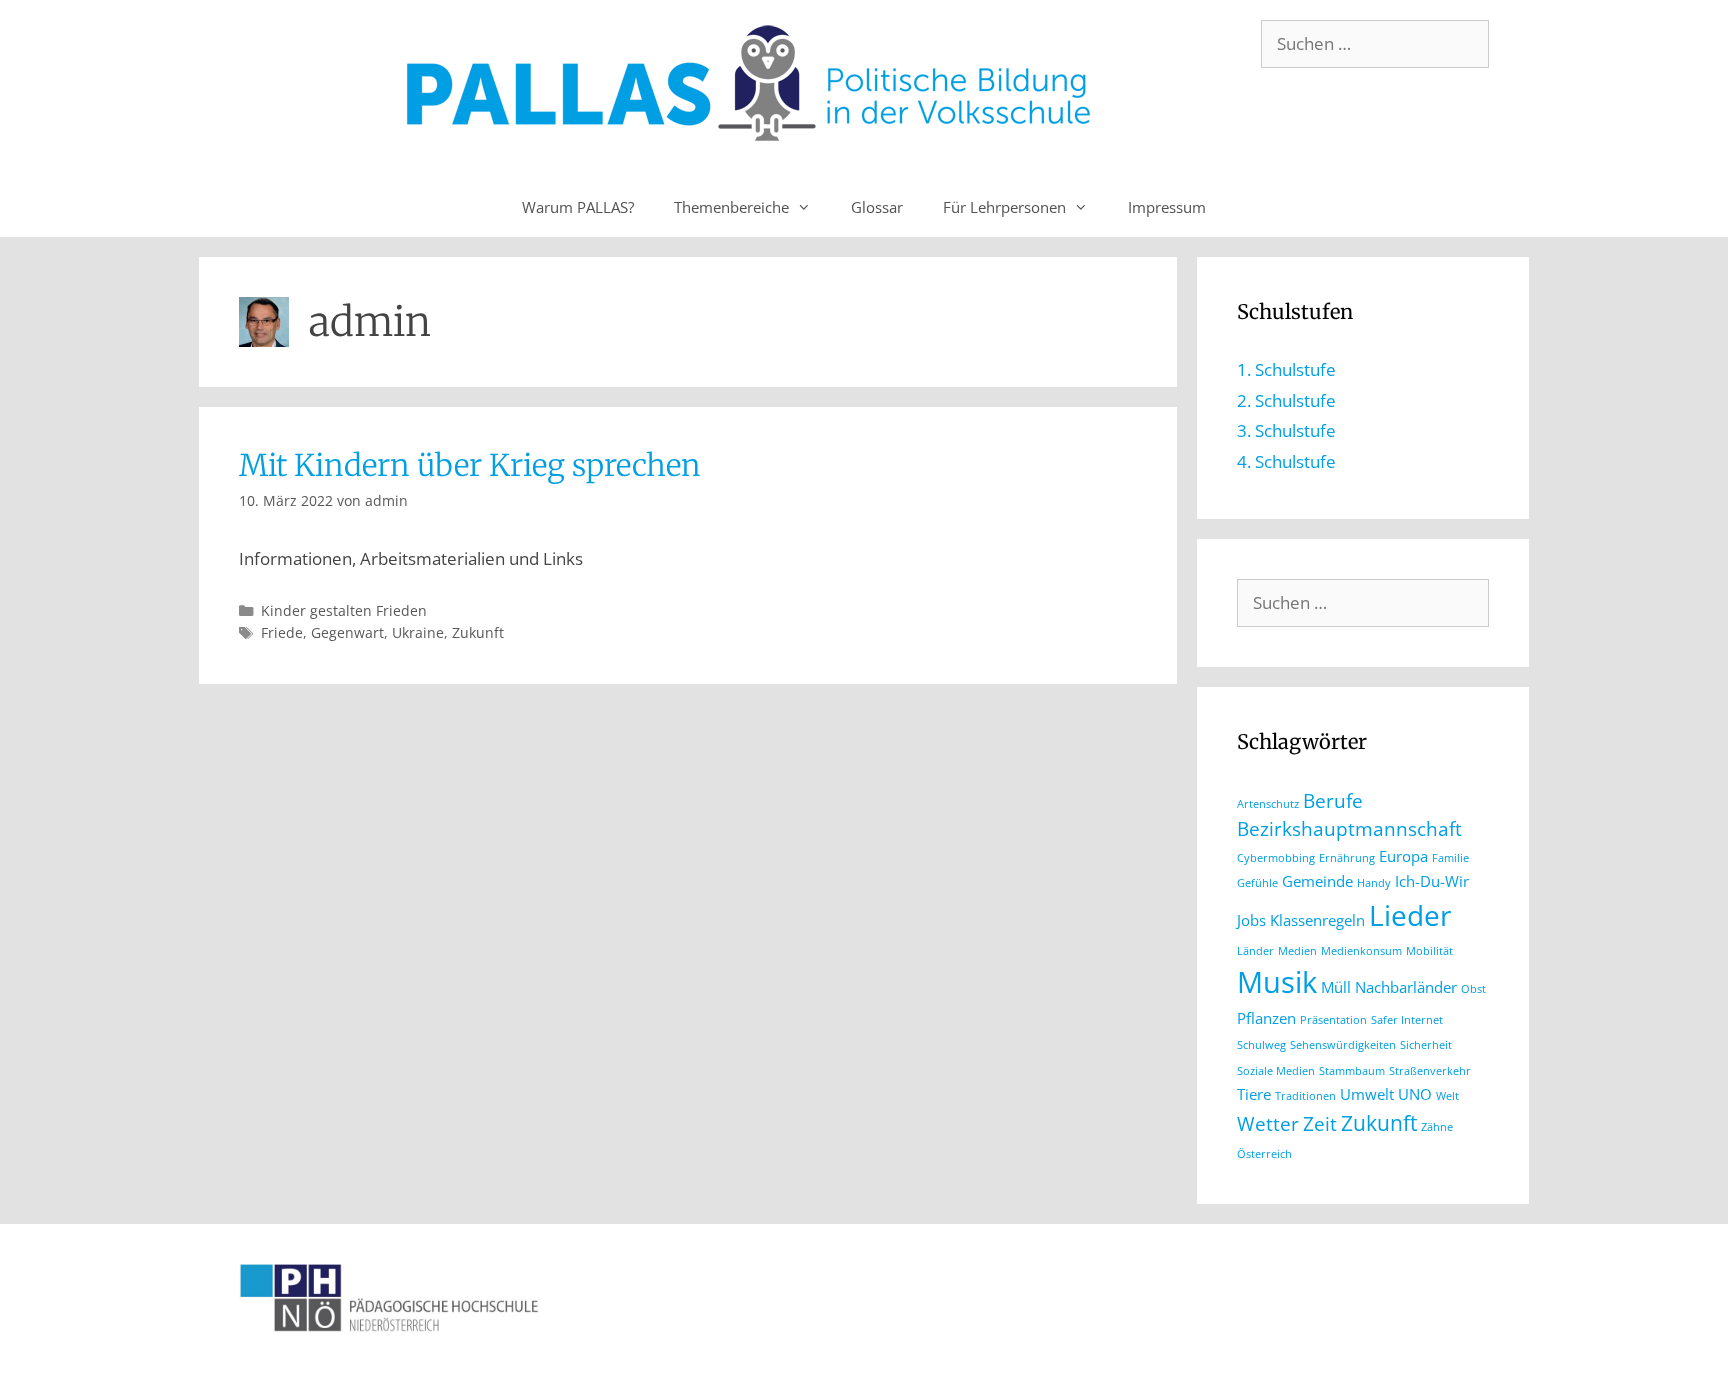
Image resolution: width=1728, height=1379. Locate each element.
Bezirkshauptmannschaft (1349, 828)
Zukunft (478, 632)
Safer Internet (1407, 1020)
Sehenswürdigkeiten (1343, 1045)
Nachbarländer (1406, 987)
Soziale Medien (1276, 1071)
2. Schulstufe (1286, 400)
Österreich (1264, 1154)
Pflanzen (1266, 1018)
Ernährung (1347, 858)
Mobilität (1429, 951)
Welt (1447, 1096)
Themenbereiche (731, 207)
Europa (1403, 856)
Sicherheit (1426, 1045)
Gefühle (1257, 883)
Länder (1255, 951)
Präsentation (1333, 1020)
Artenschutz (1268, 804)
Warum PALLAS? (578, 207)
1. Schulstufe (1286, 369)
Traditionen (1305, 1096)
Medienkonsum (1361, 951)
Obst (1473, 989)
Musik (1277, 982)
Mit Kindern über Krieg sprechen (470, 465)
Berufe (1333, 800)
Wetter (1268, 1123)
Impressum (1167, 207)
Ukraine (418, 632)
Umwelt (1367, 1094)
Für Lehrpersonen (1004, 207)
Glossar (877, 207)
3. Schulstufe (1286, 430)
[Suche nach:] (1375, 43)
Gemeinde (1317, 881)
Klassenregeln (1317, 920)
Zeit (1320, 1123)
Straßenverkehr (1430, 1071)
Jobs (1251, 920)
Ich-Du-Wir (1432, 881)
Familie (1450, 858)
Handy (1374, 883)
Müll (1336, 987)
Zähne (1437, 1127)
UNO (1415, 1094)
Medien (1297, 951)
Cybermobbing (1276, 858)
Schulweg (1261, 1045)
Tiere (1254, 1094)
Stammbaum (1352, 1071)
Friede (282, 632)
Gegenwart (347, 632)
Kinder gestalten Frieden (344, 610)
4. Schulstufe (1286, 461)
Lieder (1410, 915)
